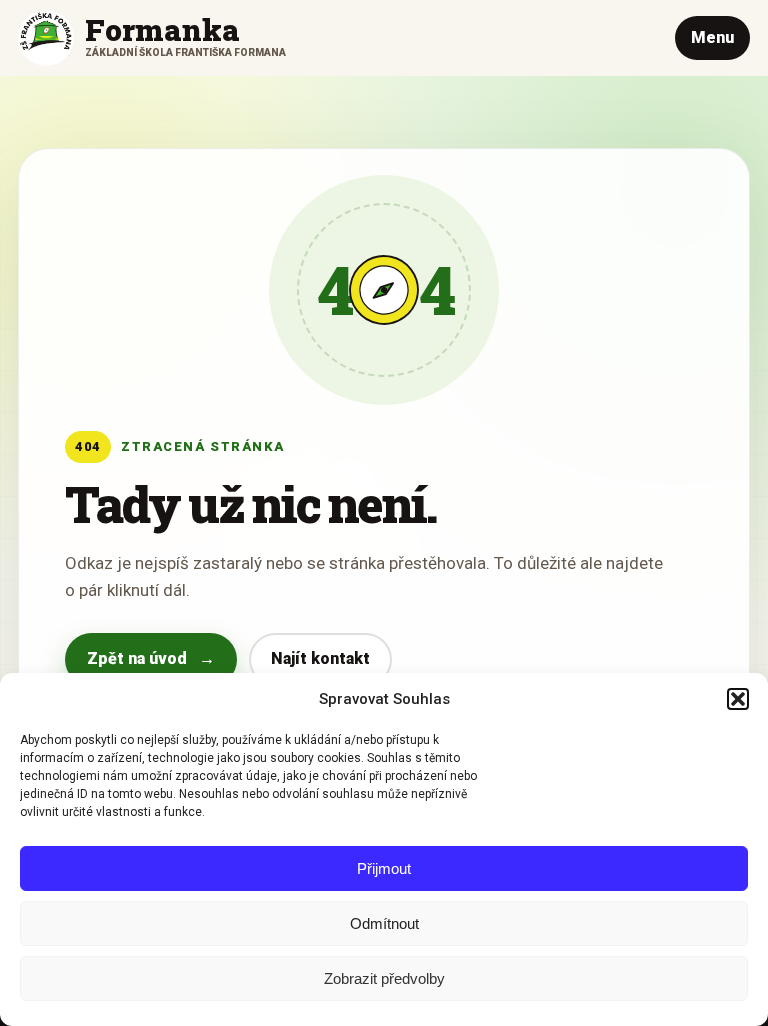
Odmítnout (384, 923)
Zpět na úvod (151, 658)
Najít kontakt (320, 658)
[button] (738, 699)
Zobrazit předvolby (384, 978)
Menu (712, 37)
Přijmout (384, 868)
